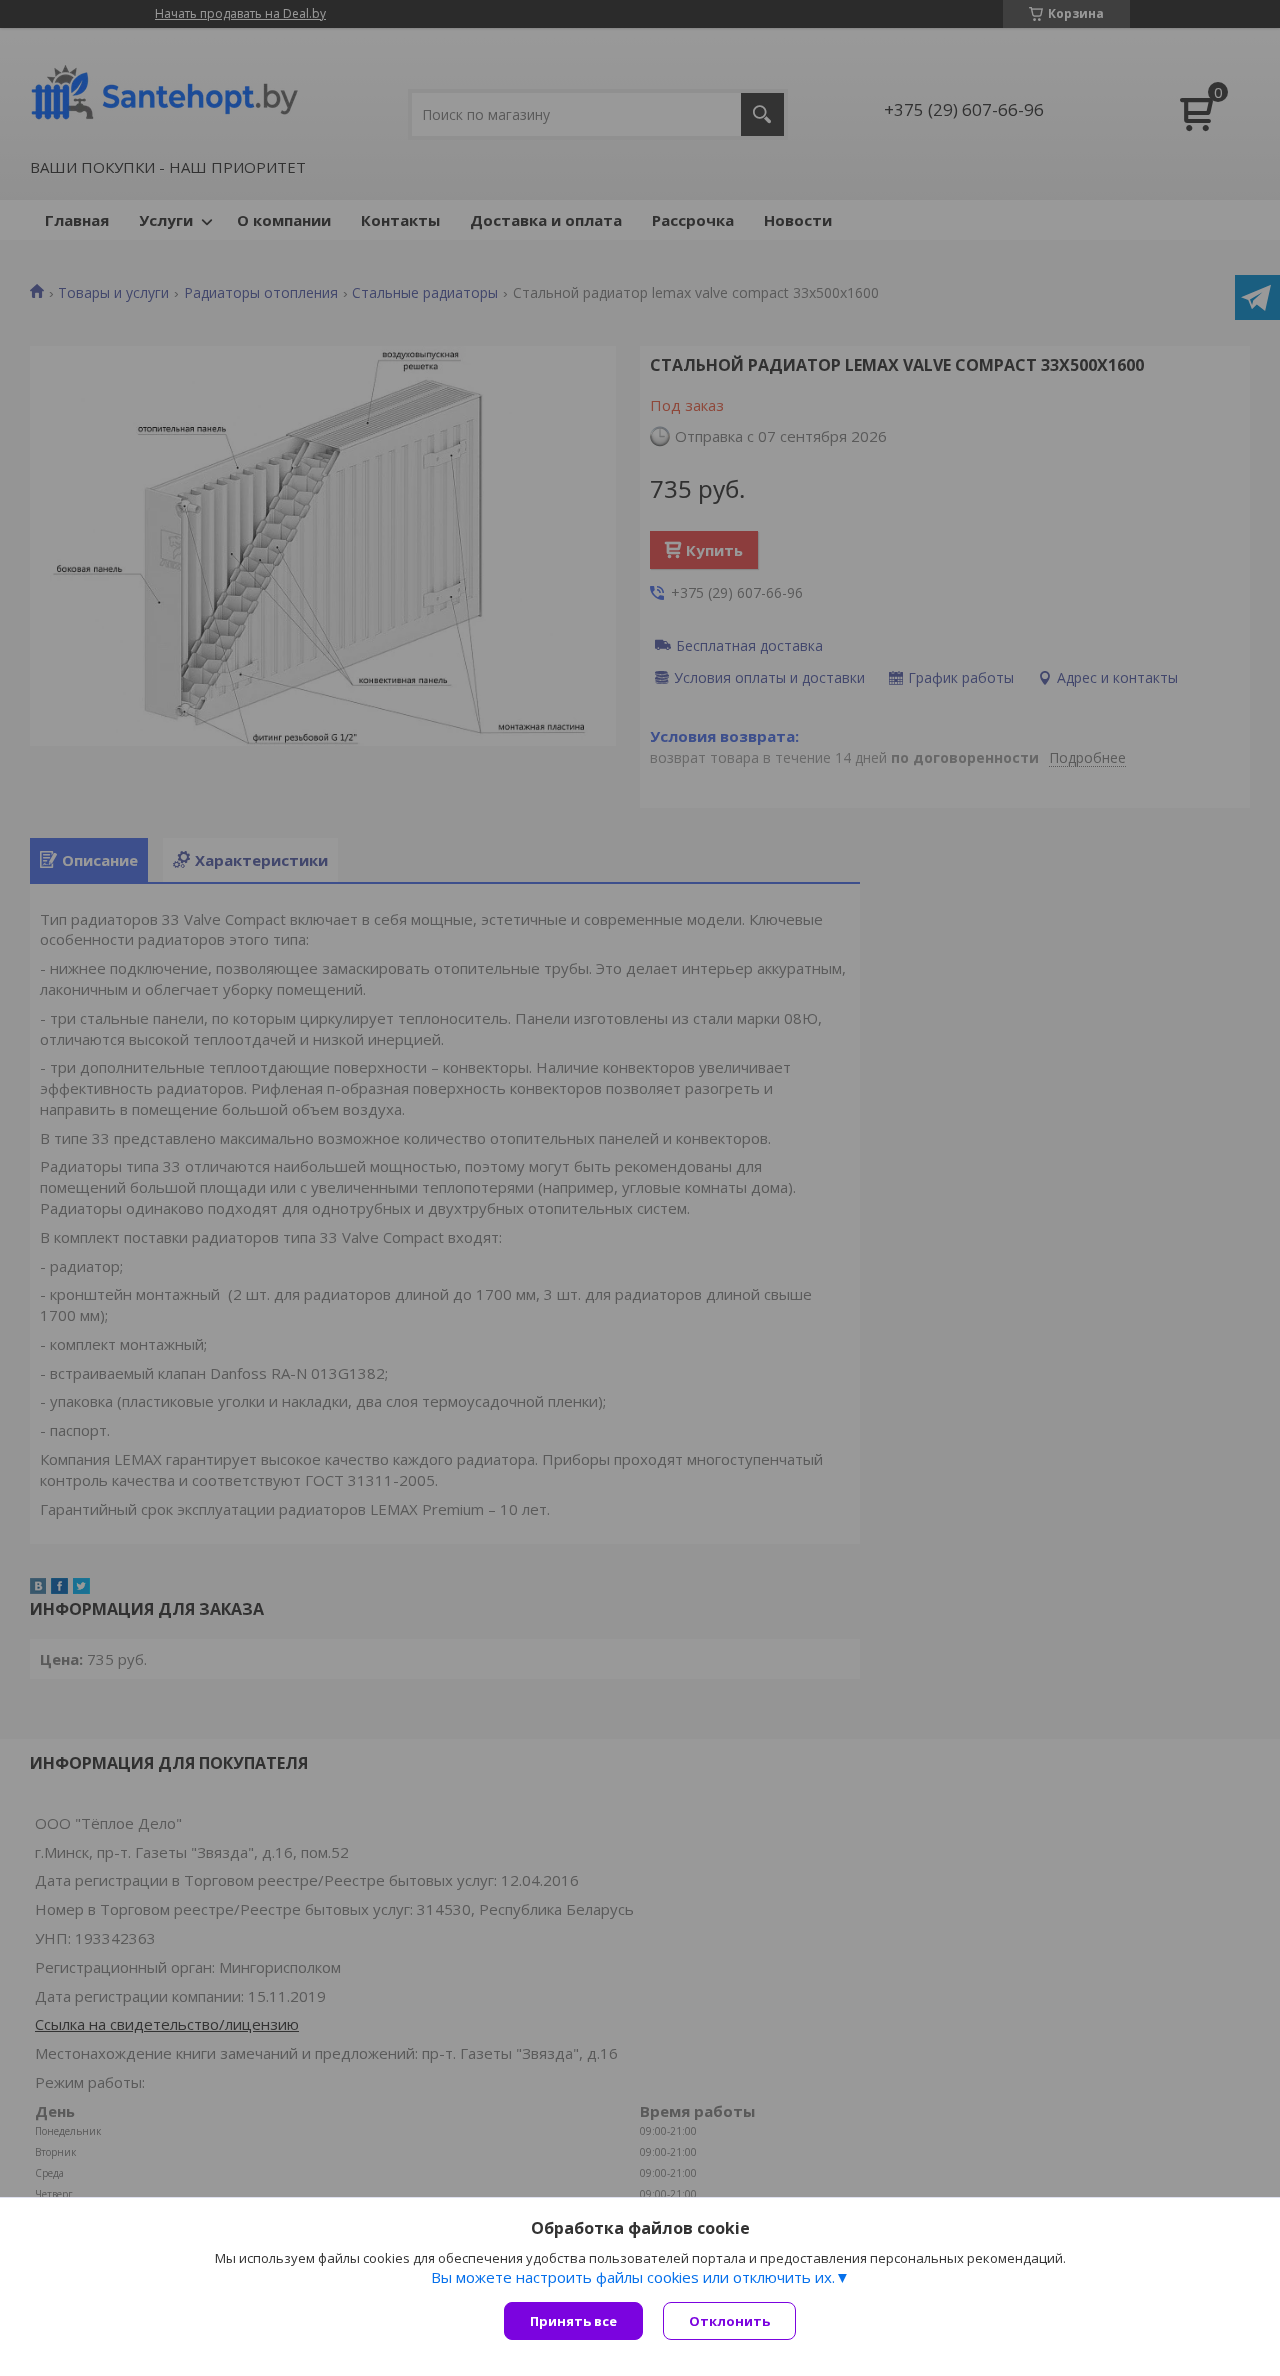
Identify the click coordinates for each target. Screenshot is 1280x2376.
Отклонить (729, 2321)
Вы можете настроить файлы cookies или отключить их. (633, 2277)
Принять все (573, 2321)
